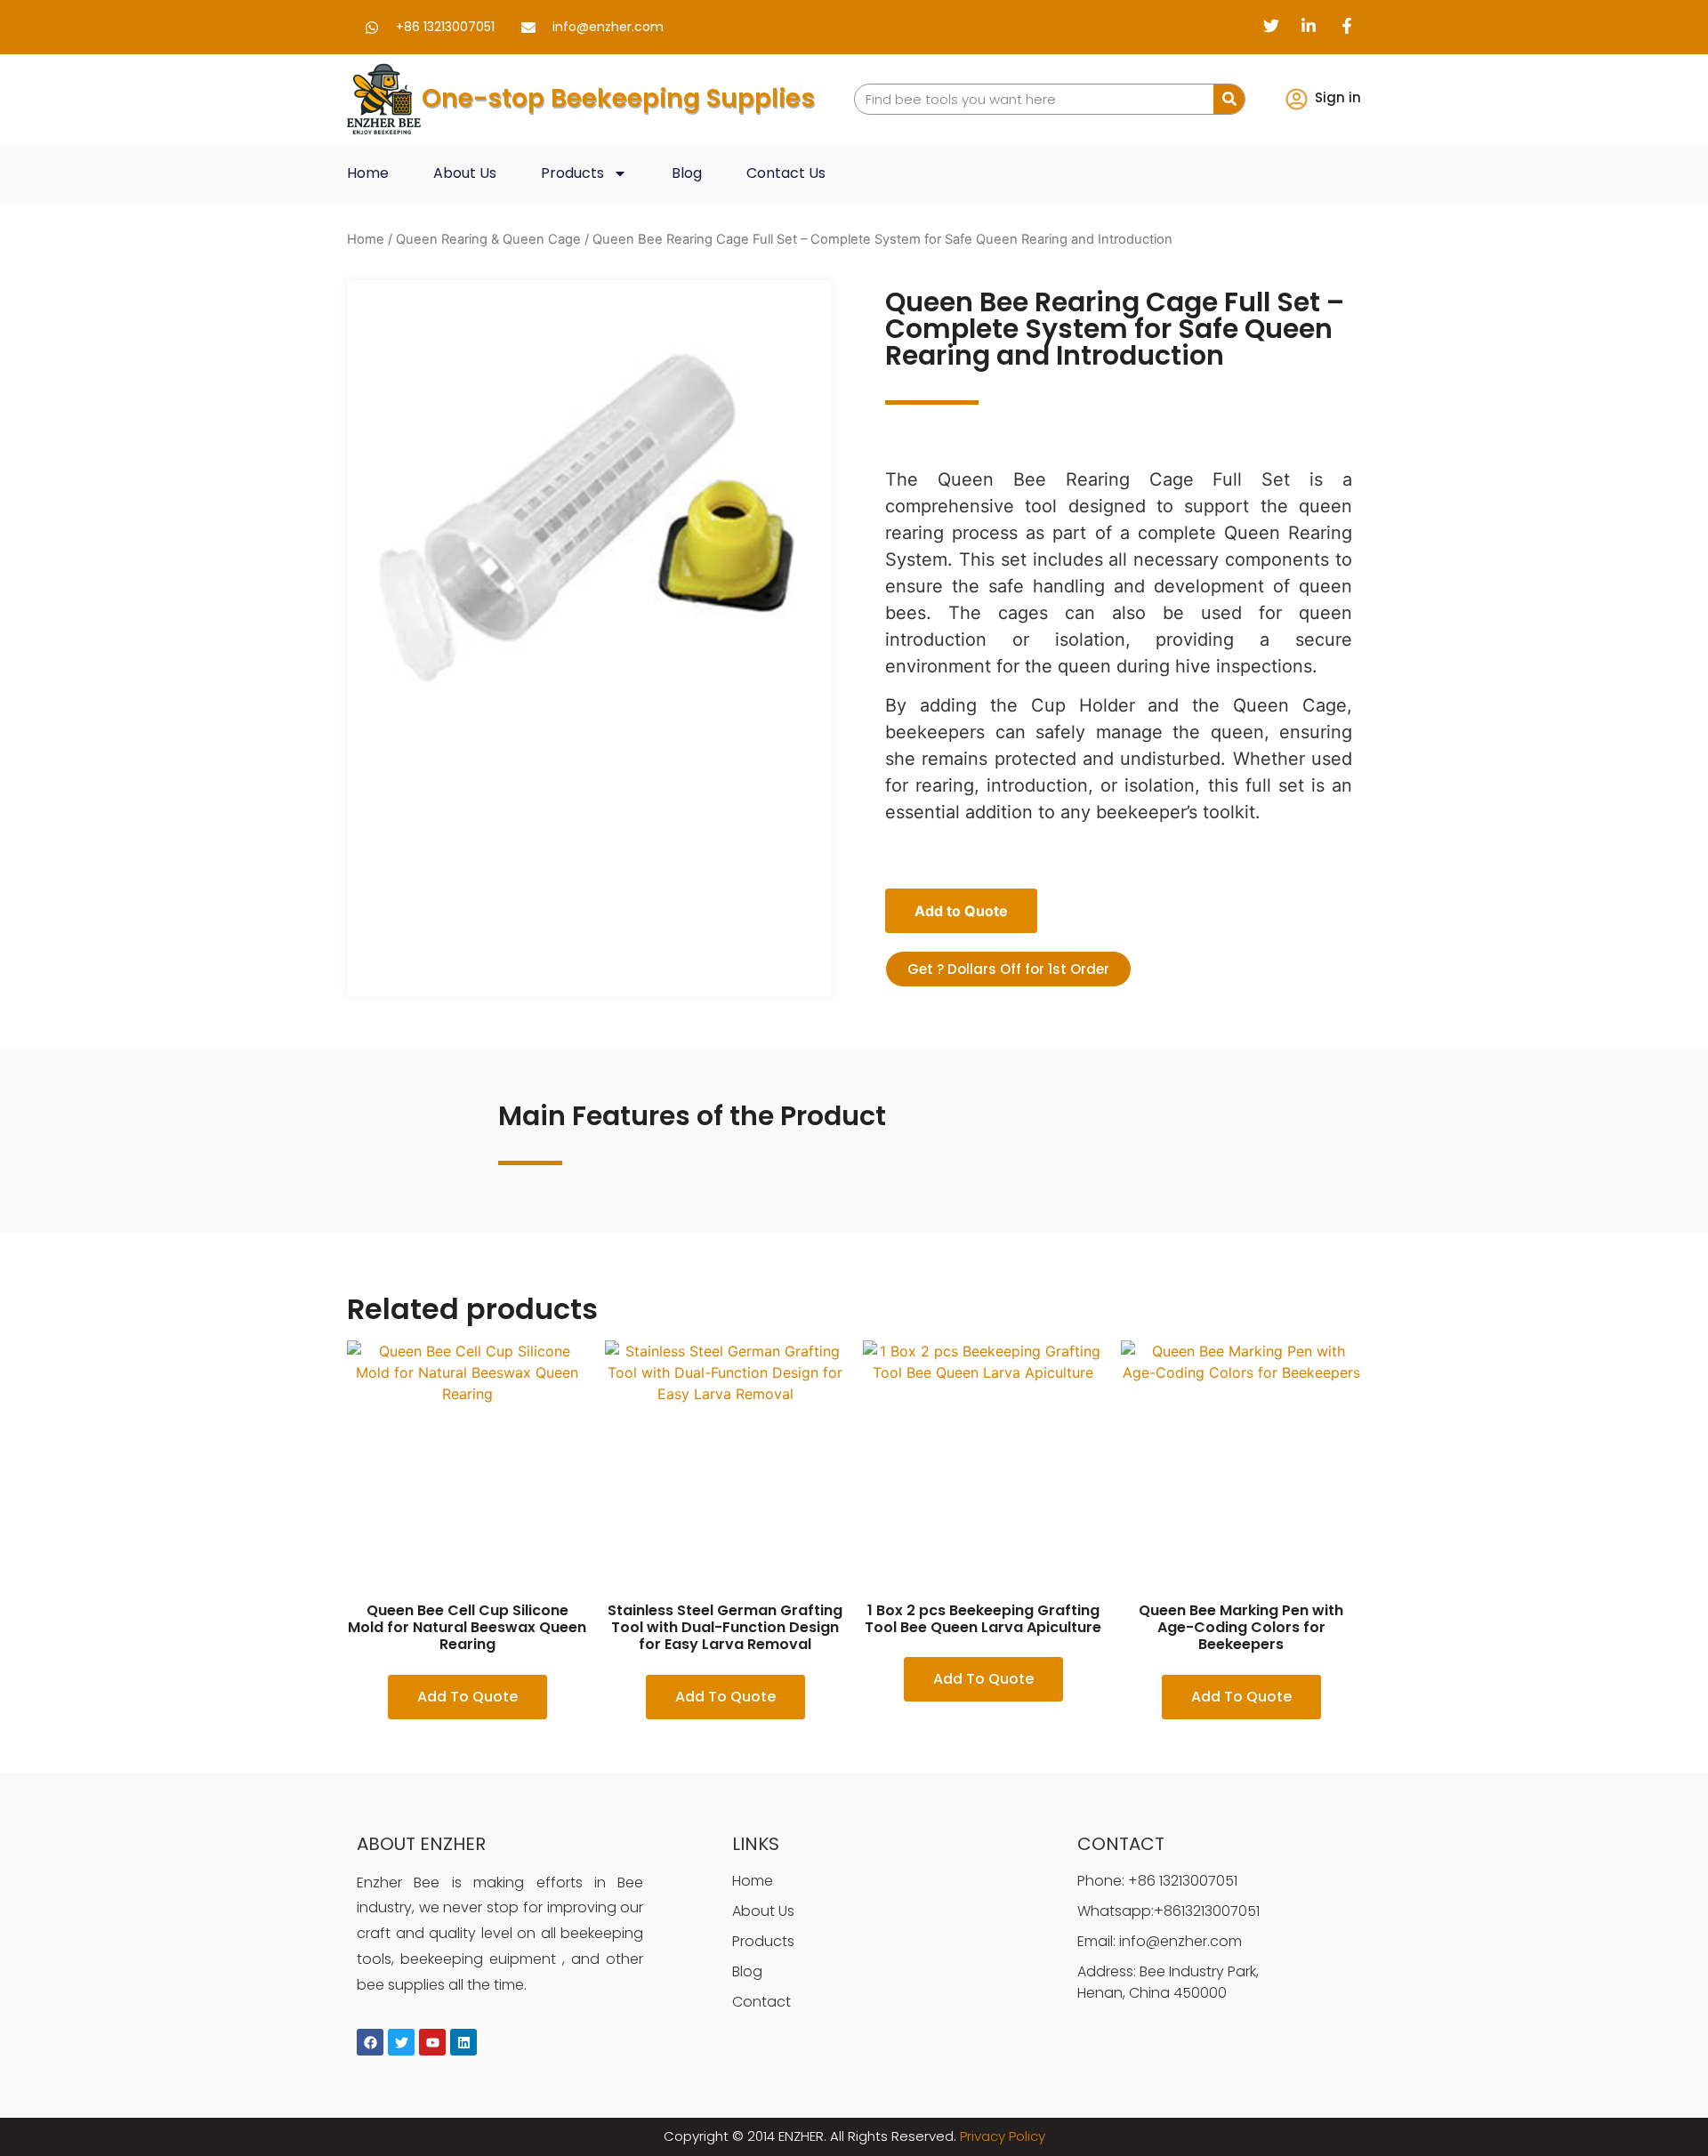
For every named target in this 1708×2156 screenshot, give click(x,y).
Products (572, 173)
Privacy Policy (1003, 2136)
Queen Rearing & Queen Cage (488, 239)
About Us (465, 173)
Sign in (1338, 97)
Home (368, 173)
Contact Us (786, 173)
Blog (687, 173)
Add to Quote (961, 911)
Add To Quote (467, 1697)
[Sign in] (1297, 99)
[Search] (1229, 99)
